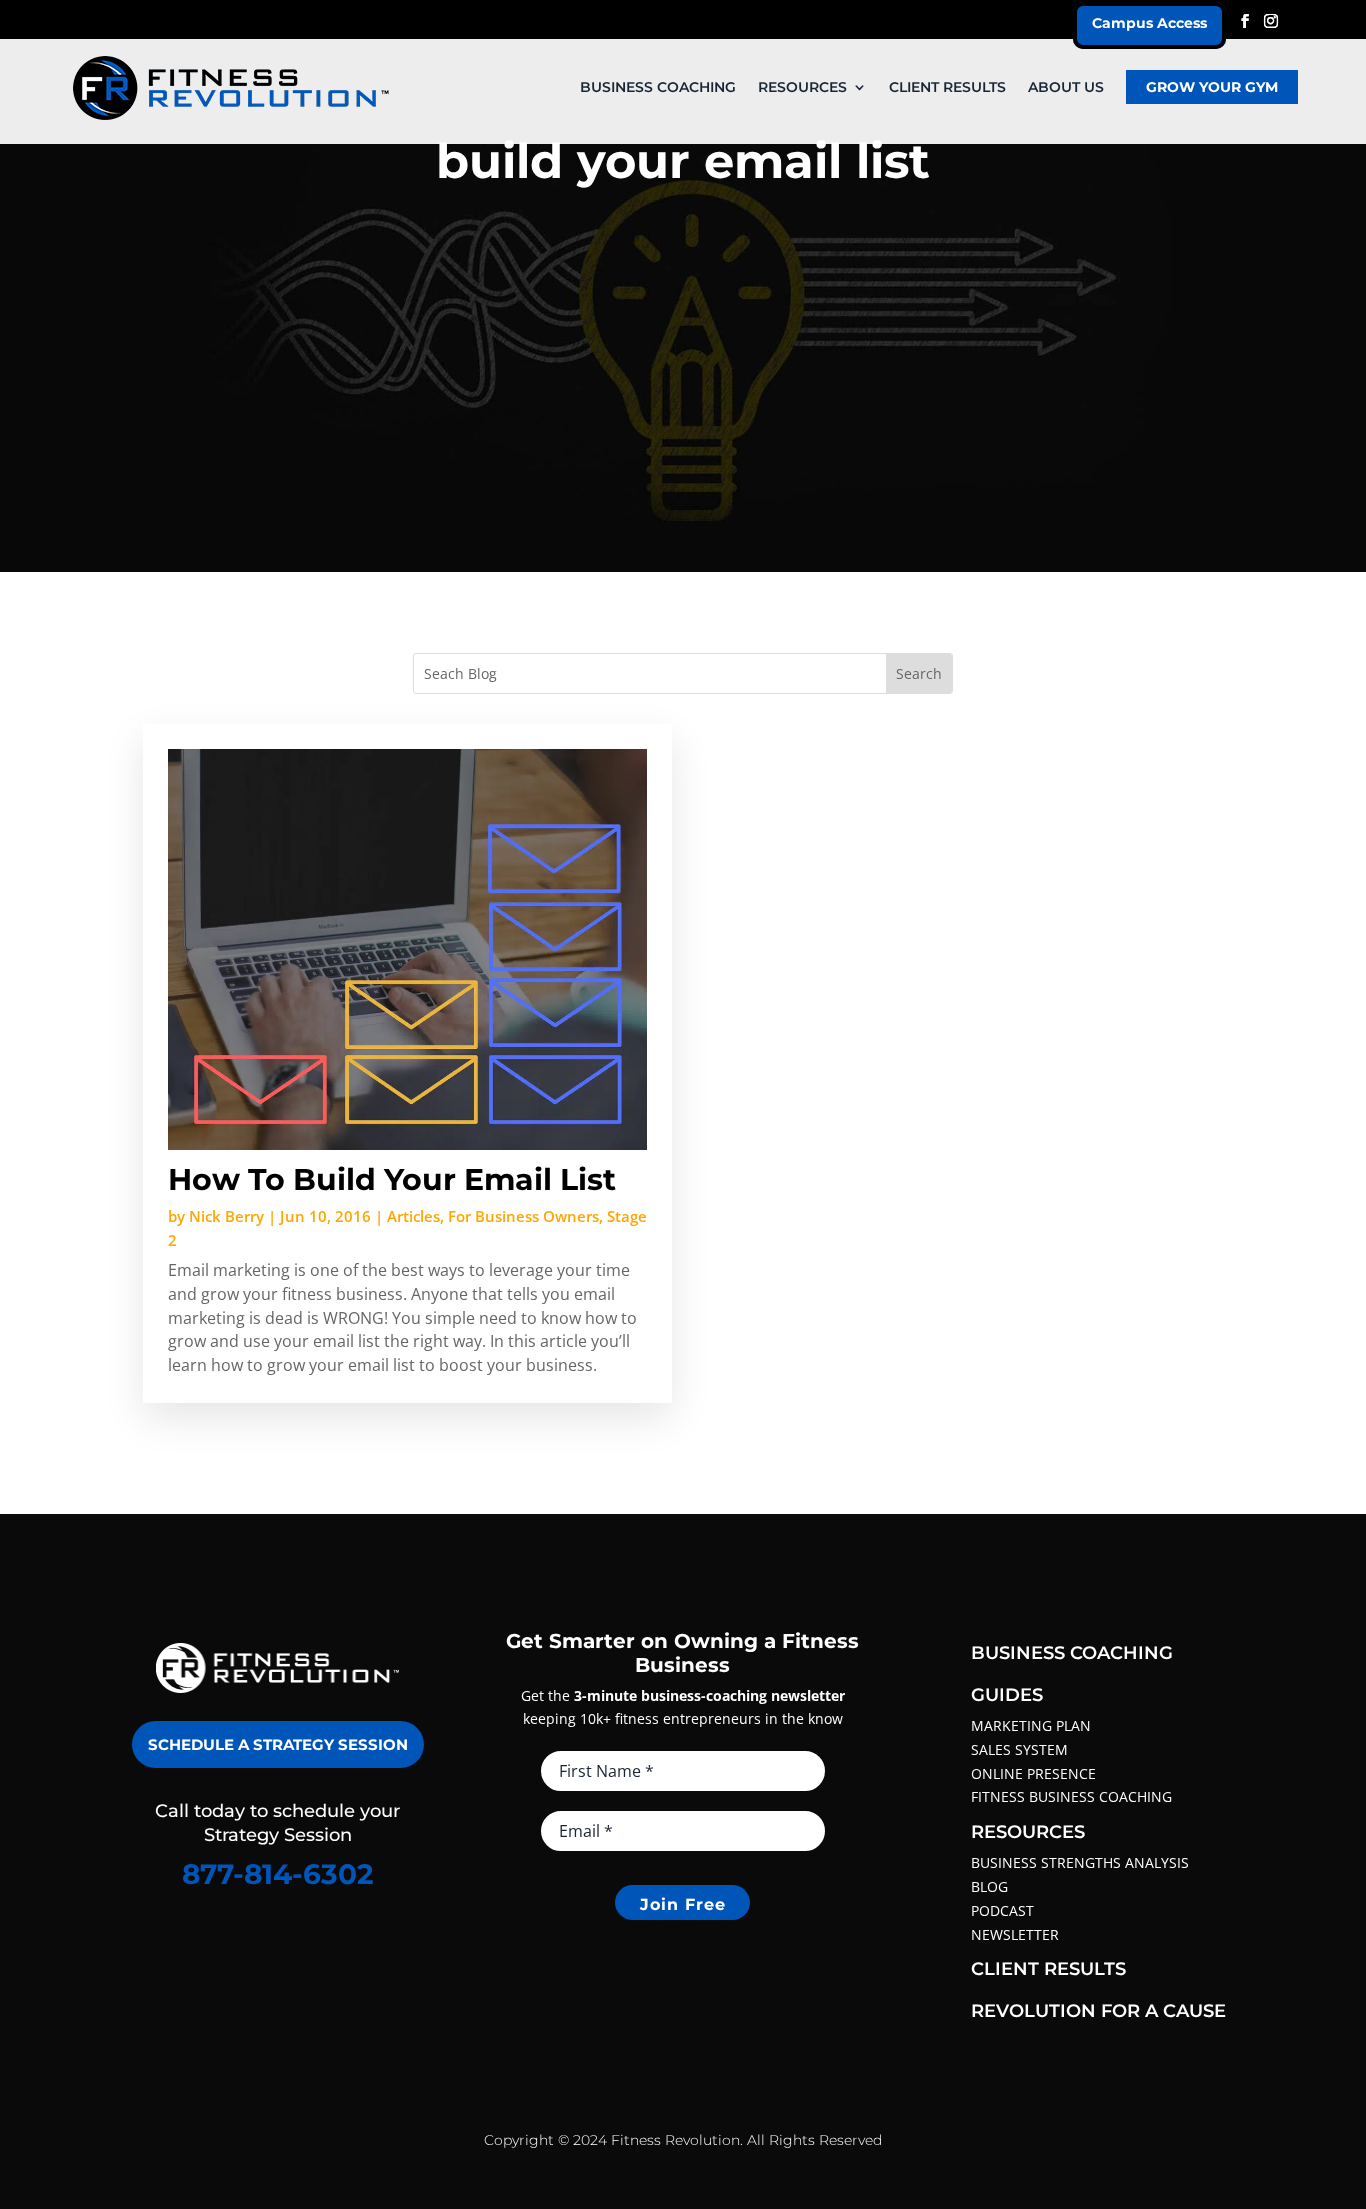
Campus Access (1149, 23)
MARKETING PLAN (1031, 1725)
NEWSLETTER (1015, 1934)
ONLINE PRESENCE (1033, 1773)
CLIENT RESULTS (947, 88)
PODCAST (1002, 1910)
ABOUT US (1066, 88)
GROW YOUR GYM (1212, 87)
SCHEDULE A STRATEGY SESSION (278, 1744)
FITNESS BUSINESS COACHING (1071, 1796)
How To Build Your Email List (392, 1179)
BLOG (989, 1886)
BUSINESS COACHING (658, 88)
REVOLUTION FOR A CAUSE (1098, 2011)
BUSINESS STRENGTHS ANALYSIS (1080, 1862)
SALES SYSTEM (1019, 1749)
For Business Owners (523, 1216)
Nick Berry (226, 1216)
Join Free (683, 1904)
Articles (413, 1216)
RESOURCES (802, 88)
